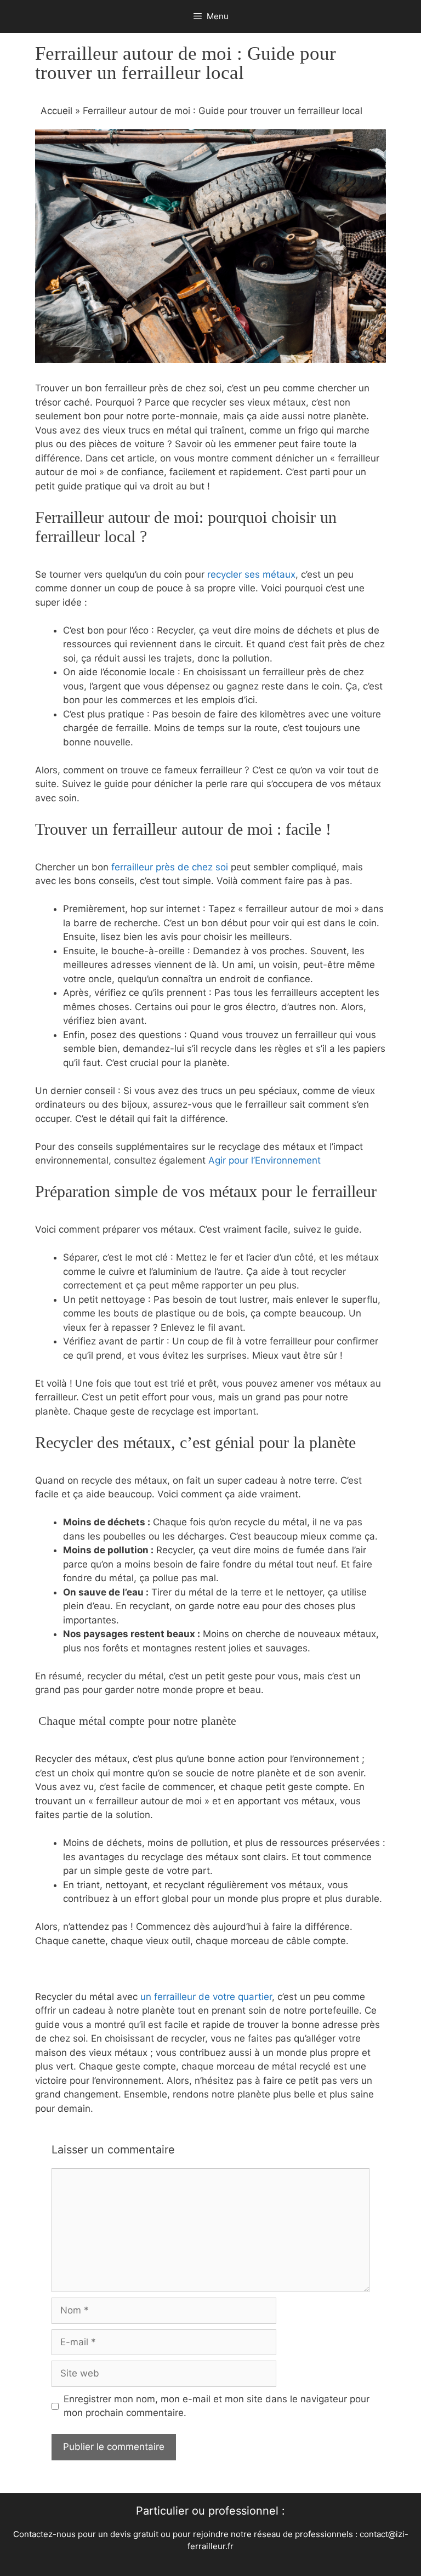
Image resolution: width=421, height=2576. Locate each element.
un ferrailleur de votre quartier (206, 1997)
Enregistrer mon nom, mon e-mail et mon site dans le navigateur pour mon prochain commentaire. (217, 2406)
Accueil (56, 111)
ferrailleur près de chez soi (168, 867)
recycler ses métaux (251, 574)
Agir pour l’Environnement (264, 1160)
